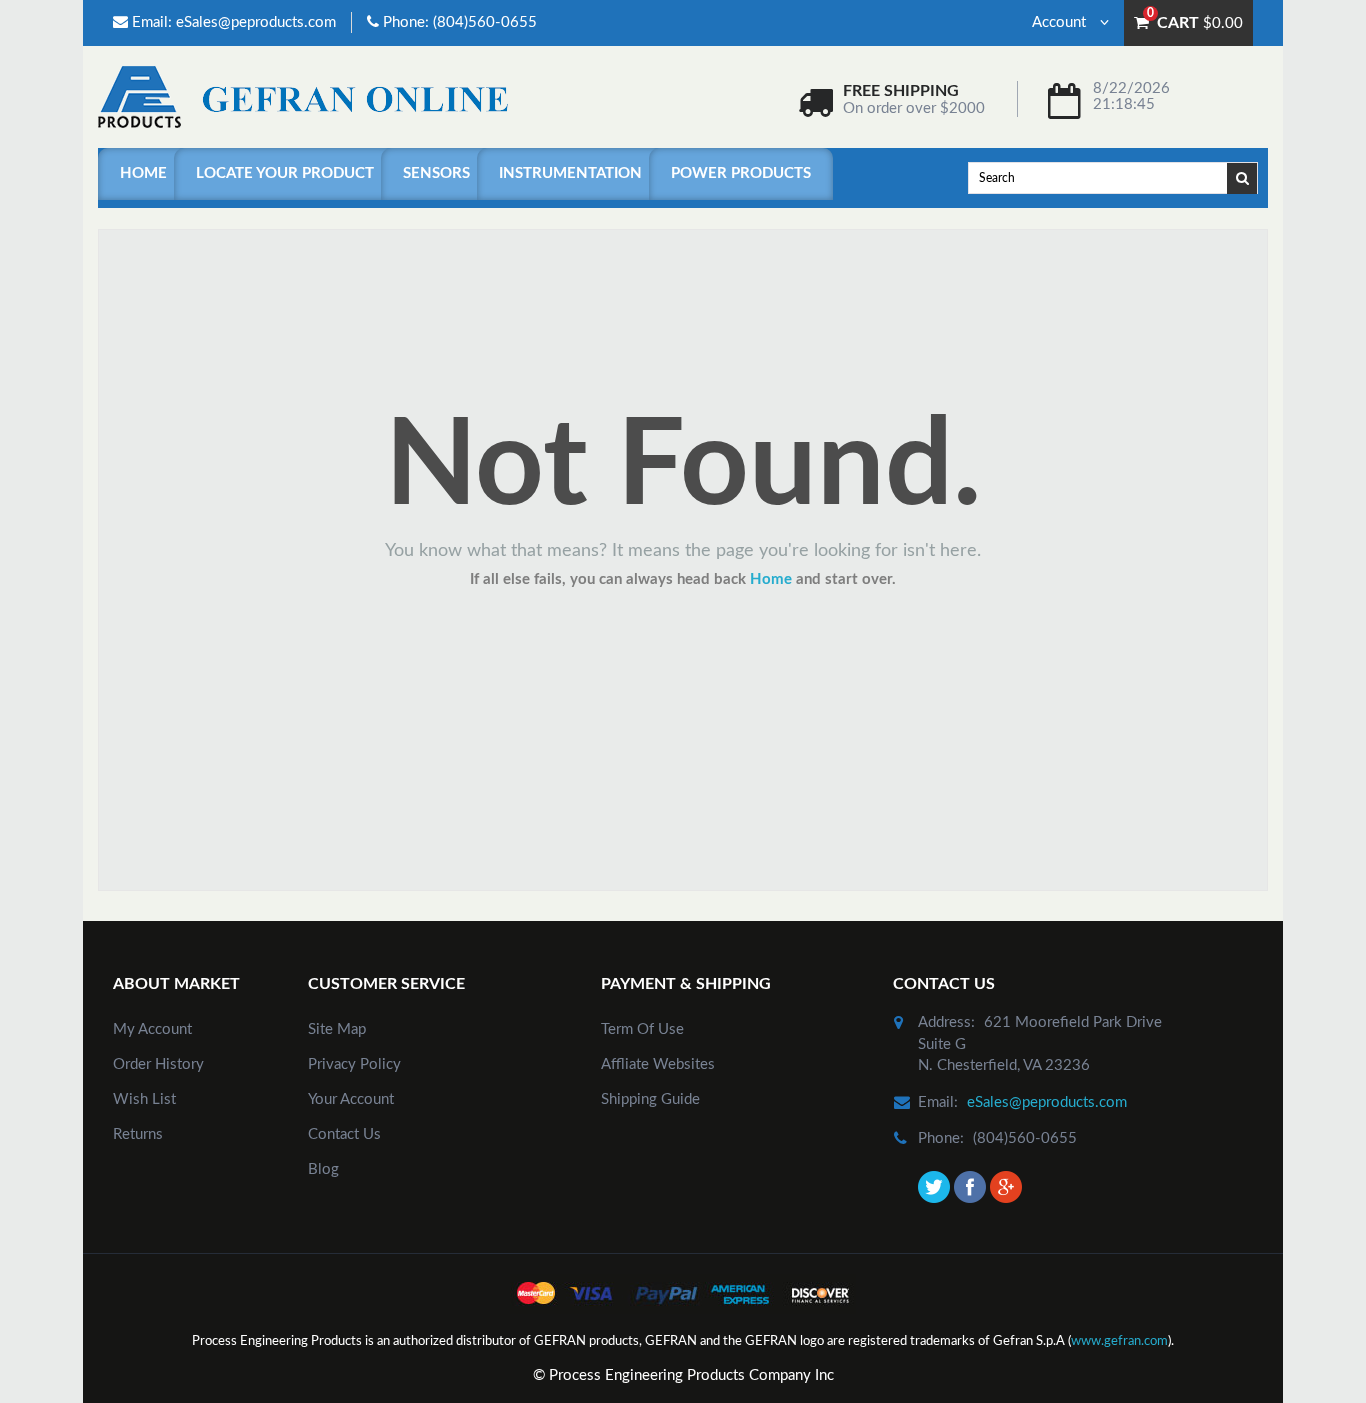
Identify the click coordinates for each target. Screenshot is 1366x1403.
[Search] (1243, 177)
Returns (138, 1134)
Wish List (144, 1099)
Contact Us (344, 1134)
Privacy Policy (354, 1064)
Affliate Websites (658, 1064)
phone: (941, 1138)
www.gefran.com (1119, 1341)
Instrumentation (570, 173)
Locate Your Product (285, 173)
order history (158, 1064)
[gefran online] (303, 96)
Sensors (436, 173)
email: (938, 1102)
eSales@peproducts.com (256, 22)
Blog (323, 1169)
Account (1061, 22)
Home (143, 173)
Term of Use (642, 1029)
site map (337, 1029)
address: (946, 1022)
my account (152, 1029)
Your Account (351, 1099)
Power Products (741, 173)
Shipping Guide (650, 1099)
